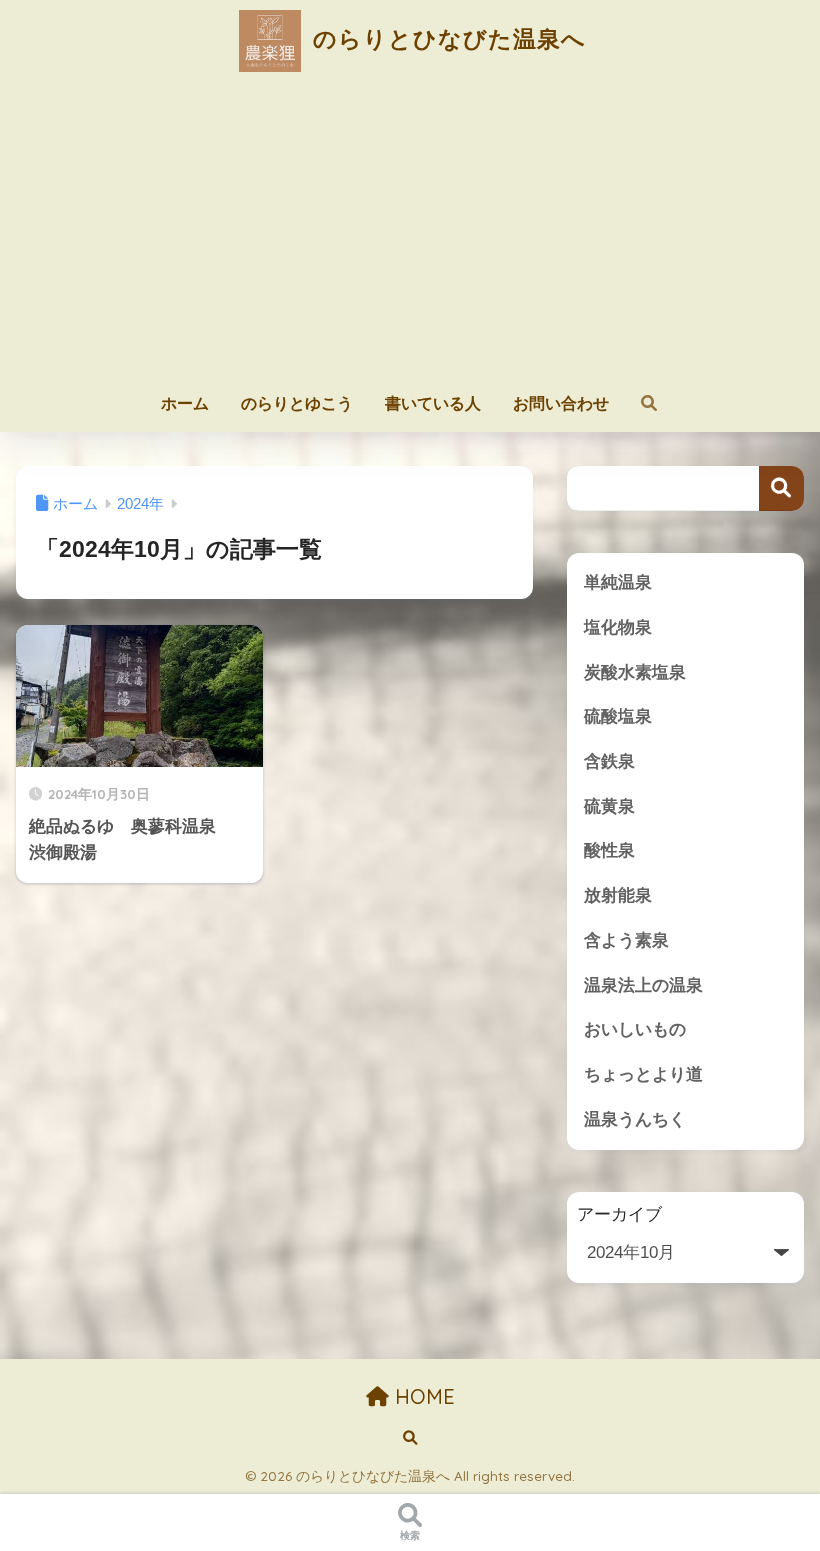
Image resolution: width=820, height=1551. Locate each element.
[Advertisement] (410, 232)
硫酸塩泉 (618, 716)
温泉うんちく (635, 1119)
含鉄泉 (609, 761)
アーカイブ (619, 1214)
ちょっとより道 (643, 1074)
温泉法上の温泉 (643, 985)
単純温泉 (618, 582)
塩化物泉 (618, 627)
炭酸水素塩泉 (635, 672)
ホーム (185, 403)
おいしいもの (635, 1029)
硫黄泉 (609, 806)
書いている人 (433, 403)
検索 (781, 488)
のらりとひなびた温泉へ (446, 38)
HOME (422, 1396)
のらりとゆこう (297, 403)
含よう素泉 (626, 940)
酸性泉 (609, 850)
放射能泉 (618, 895)
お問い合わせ (561, 403)
